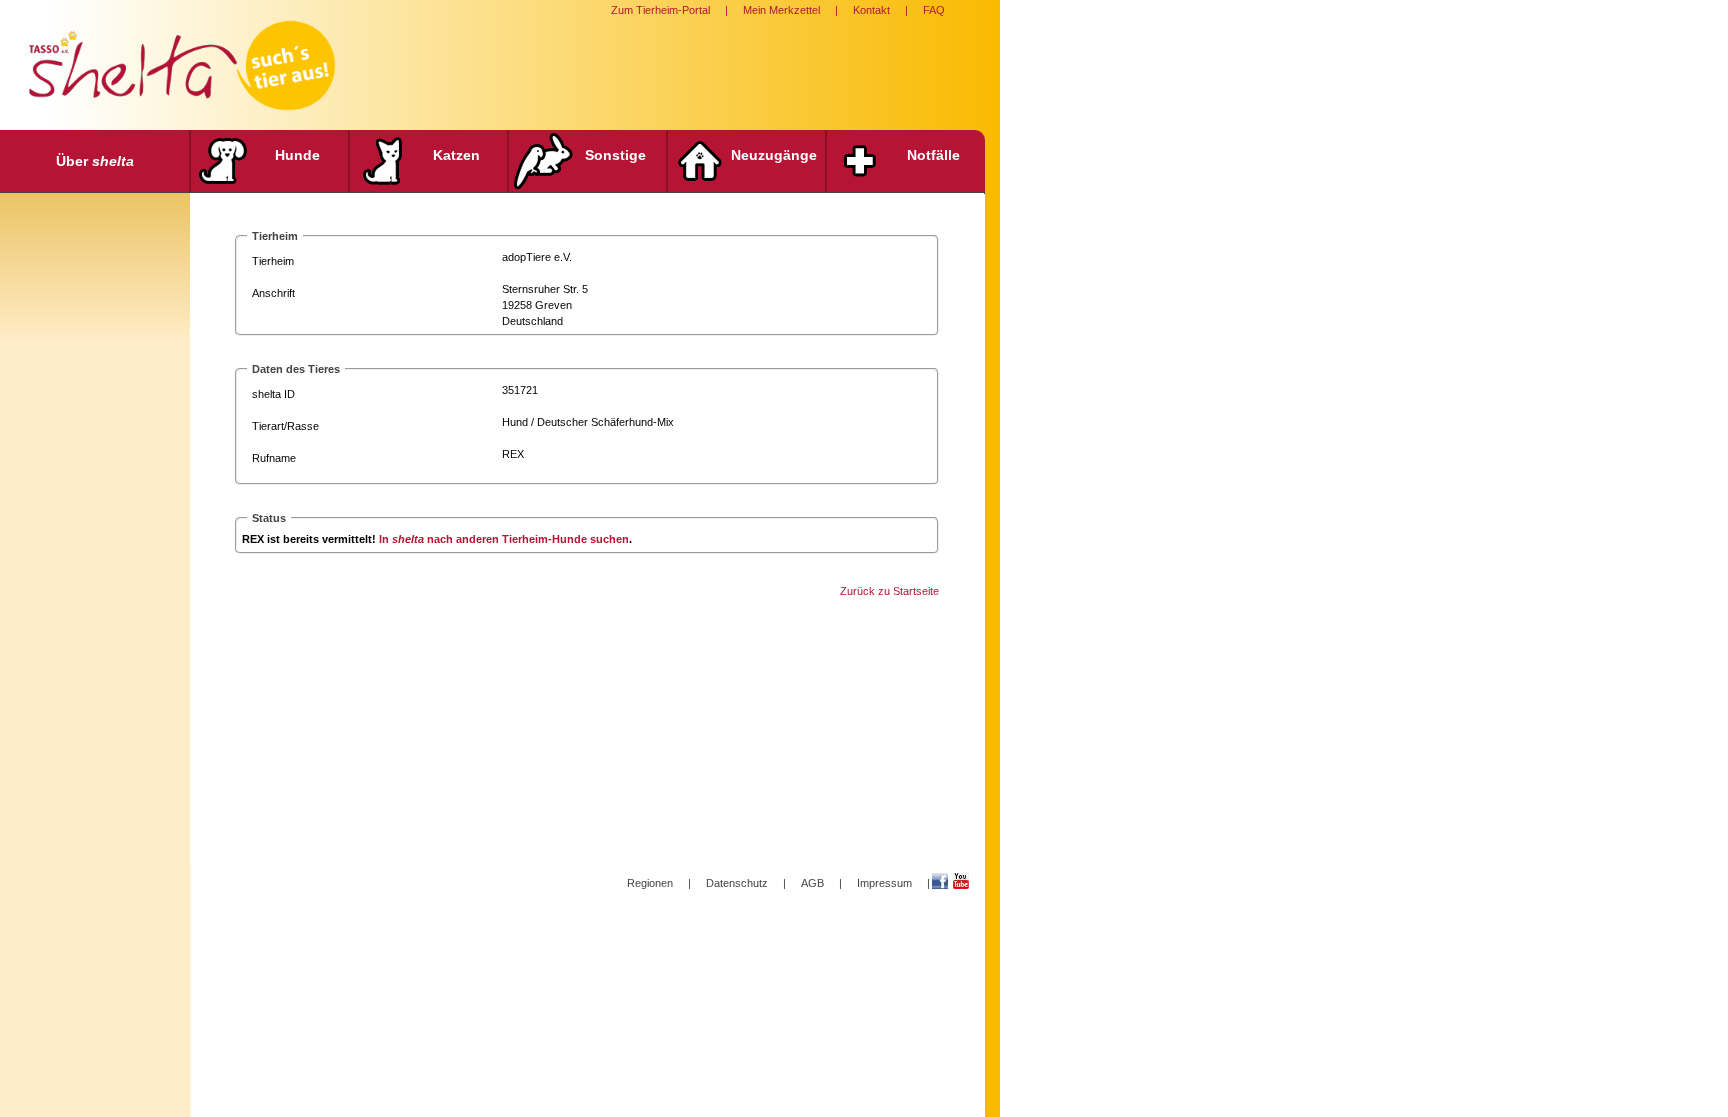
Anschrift (273, 293)
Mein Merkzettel (781, 10)
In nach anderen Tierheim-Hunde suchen (504, 539)
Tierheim (273, 261)
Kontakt (871, 10)
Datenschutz (737, 883)
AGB (812, 883)
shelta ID (273, 394)
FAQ (934, 10)
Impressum (884, 883)
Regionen (650, 883)
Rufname (274, 458)
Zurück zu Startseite (889, 591)
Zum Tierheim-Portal (660, 10)
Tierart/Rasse (285, 426)
